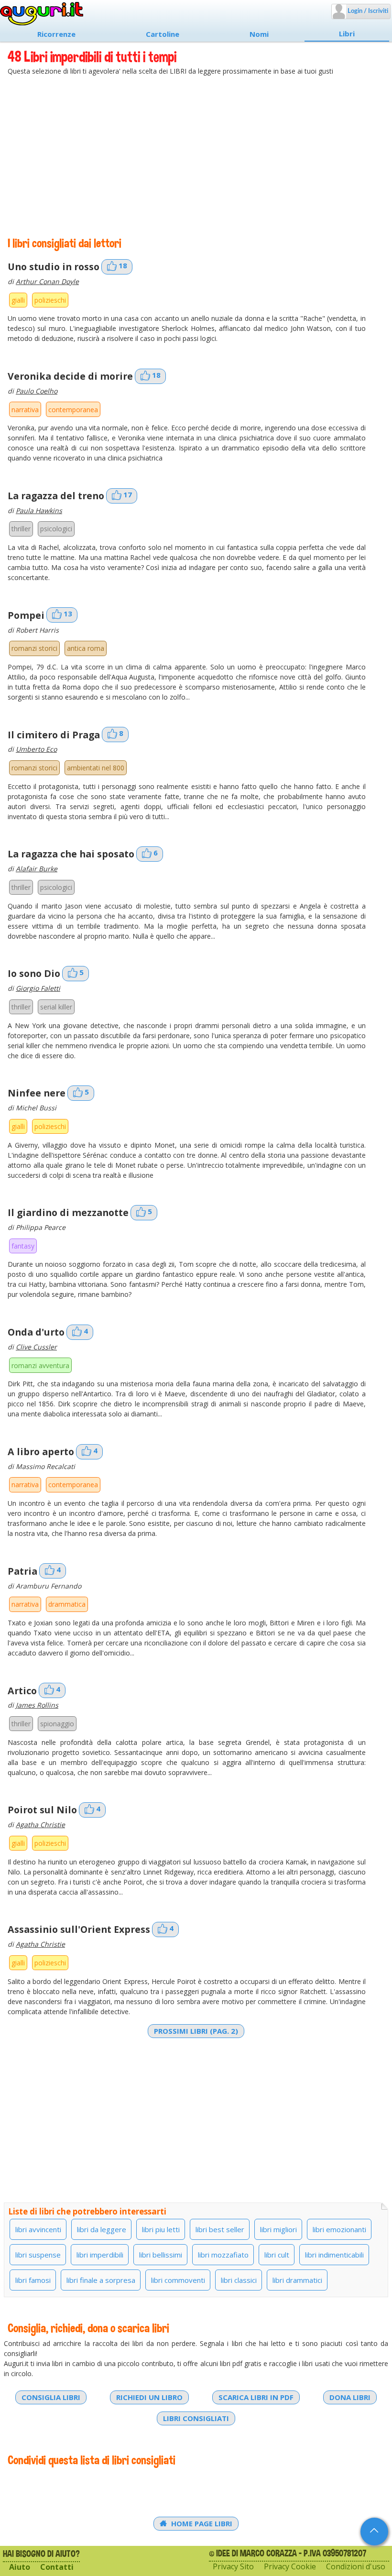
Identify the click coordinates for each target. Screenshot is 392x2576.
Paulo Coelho (37, 391)
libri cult (277, 2255)
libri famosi (33, 2280)
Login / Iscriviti (367, 11)
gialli (18, 300)
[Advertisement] (196, 157)
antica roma (86, 648)
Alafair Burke (37, 869)
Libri (347, 33)
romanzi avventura (40, 1365)
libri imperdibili (100, 2255)
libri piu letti (161, 2229)
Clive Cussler (36, 1347)
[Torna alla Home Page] (42, 14)
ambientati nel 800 (96, 768)
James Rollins (37, 1705)
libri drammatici (297, 2280)
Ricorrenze (56, 34)
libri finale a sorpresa (101, 2280)
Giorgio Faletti (38, 988)
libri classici (239, 2280)
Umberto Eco (36, 749)
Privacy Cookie (290, 2567)
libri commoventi (178, 2280)
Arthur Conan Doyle (47, 281)
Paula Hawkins (39, 510)
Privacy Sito (233, 2567)
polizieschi (50, 300)
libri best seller (220, 2229)
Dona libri (350, 2397)
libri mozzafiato (223, 2255)
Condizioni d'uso (356, 2567)
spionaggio (57, 1724)
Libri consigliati (196, 2418)
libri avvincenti (38, 2229)
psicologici (56, 529)
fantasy (23, 1246)
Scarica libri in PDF (256, 2397)
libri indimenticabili (334, 2255)
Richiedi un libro (149, 2397)
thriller (21, 529)
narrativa (25, 410)
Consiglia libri (51, 2397)
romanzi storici (34, 648)
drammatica (67, 1604)
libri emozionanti (339, 2229)
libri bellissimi (161, 2255)
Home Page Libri (201, 2523)
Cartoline (163, 34)
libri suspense (38, 2255)
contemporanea (73, 410)
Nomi (259, 34)
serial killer (56, 1007)
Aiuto (20, 2567)
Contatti (57, 2567)
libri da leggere (102, 2229)
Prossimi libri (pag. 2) (196, 2031)
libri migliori (278, 2229)
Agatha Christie (40, 1825)
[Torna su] (374, 2532)
